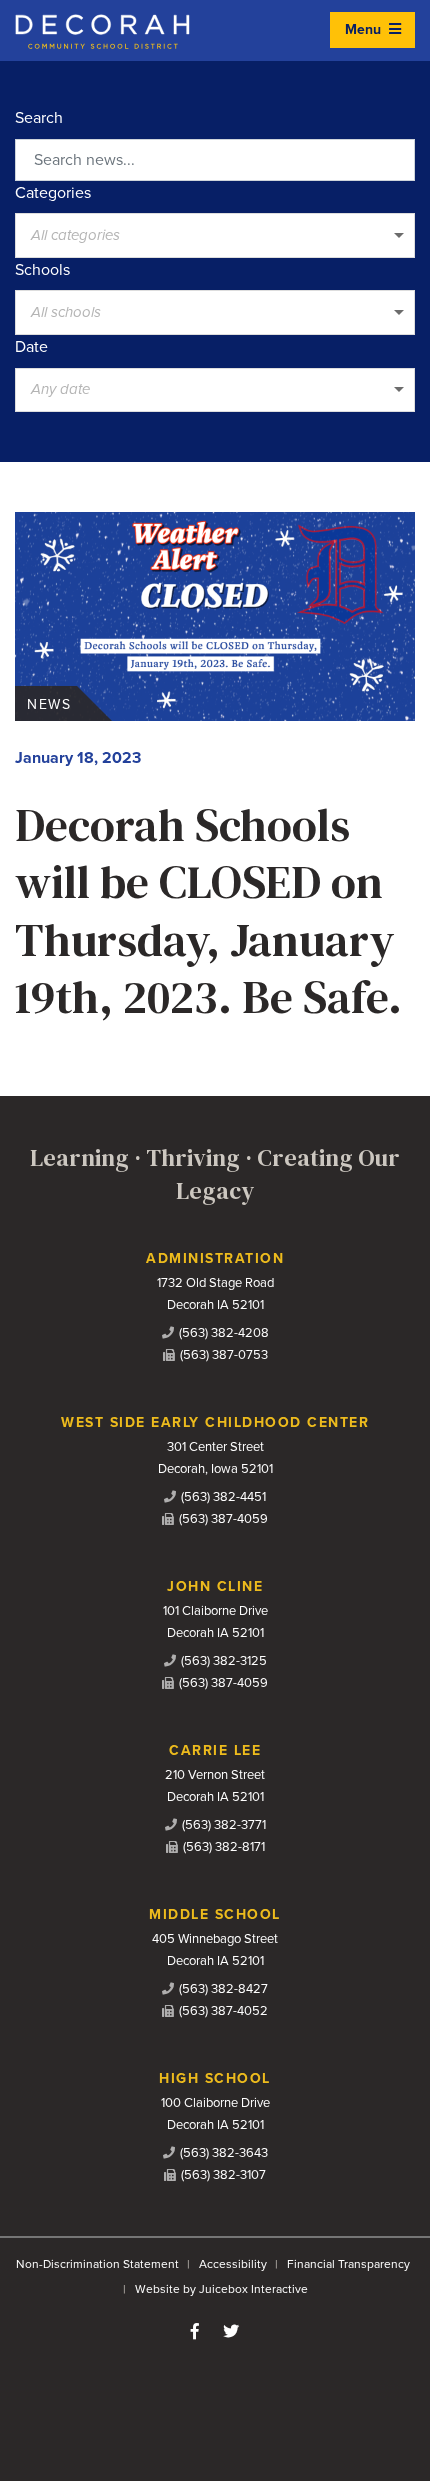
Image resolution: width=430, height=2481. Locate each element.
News (49, 704)
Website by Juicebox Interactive (221, 2289)
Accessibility (233, 2264)
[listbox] (215, 235)
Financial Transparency (348, 2264)
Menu (365, 29)
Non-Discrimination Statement (97, 2264)
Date (31, 347)
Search (39, 118)
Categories (53, 193)
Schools (42, 270)
